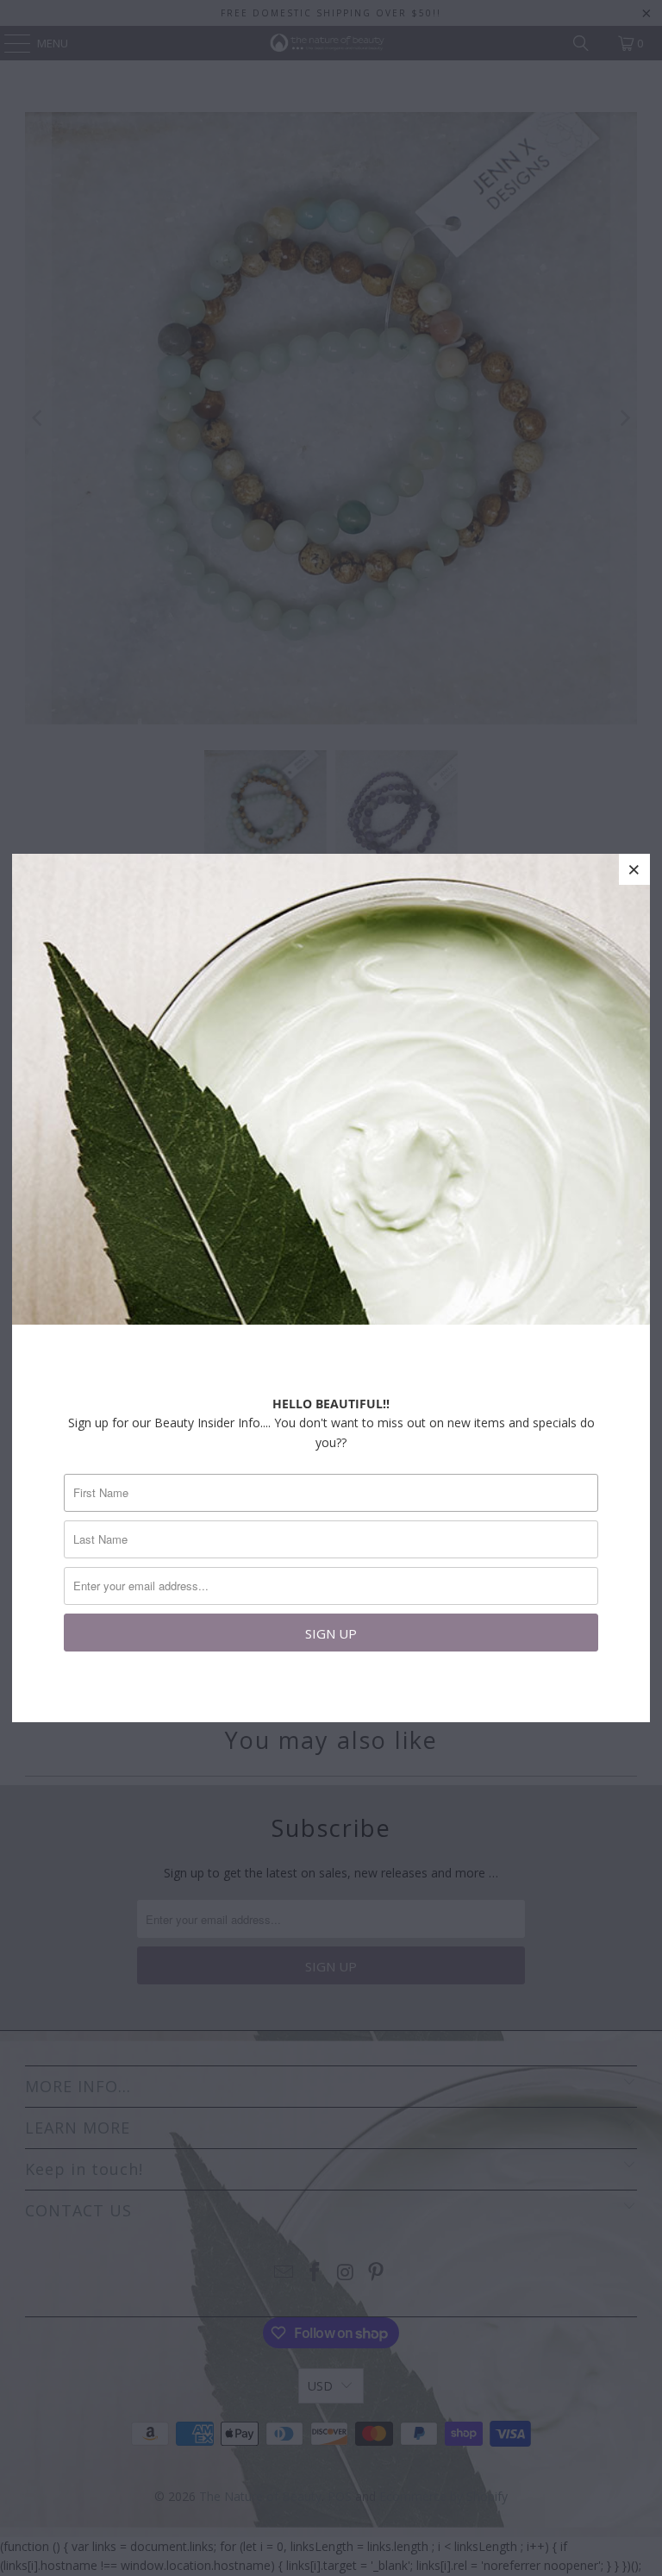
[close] (634, 869)
